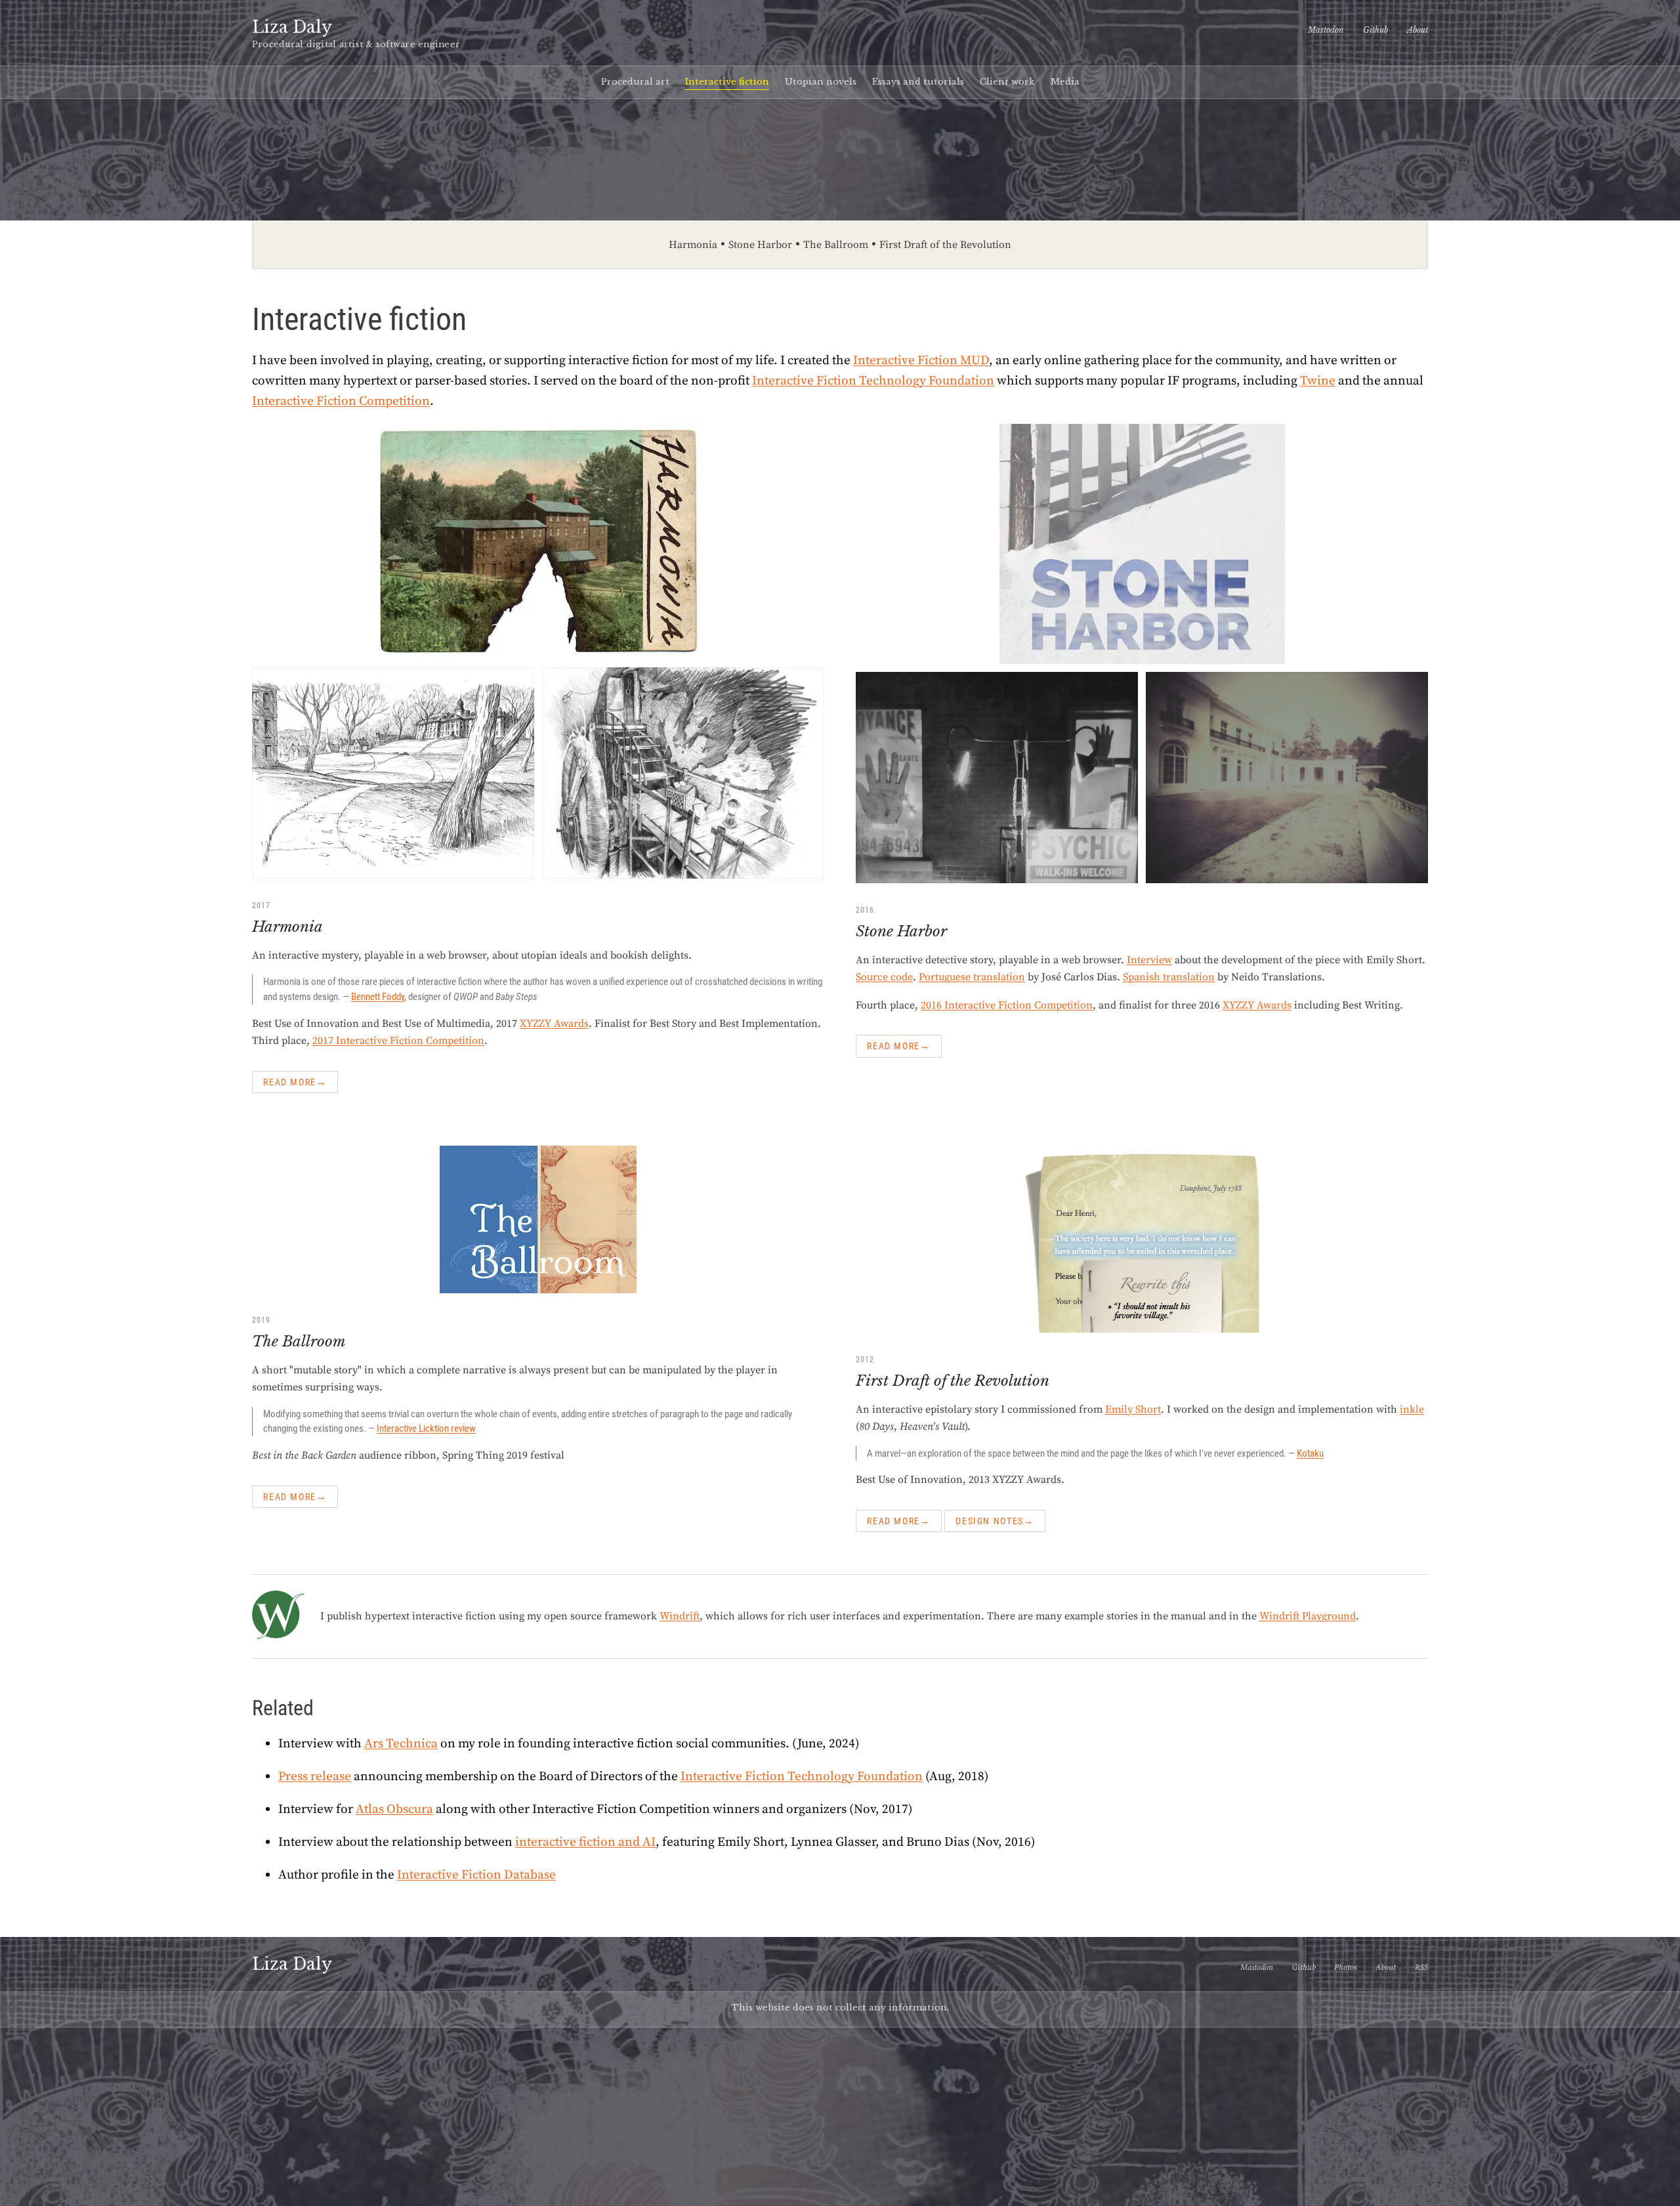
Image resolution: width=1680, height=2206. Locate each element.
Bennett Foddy (378, 997)
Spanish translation (1169, 977)
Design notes (990, 1521)
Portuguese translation (972, 977)
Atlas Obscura (394, 1809)
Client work (1007, 82)
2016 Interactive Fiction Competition (1007, 1005)
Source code (884, 977)
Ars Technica (401, 1743)
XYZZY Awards (554, 1024)
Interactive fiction (727, 82)
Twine (1318, 381)
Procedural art (635, 82)
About (1417, 30)
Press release (315, 1776)
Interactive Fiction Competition (341, 401)
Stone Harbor (760, 245)
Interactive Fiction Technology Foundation (873, 381)
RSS (1421, 1967)
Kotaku (1310, 1453)
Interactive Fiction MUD (921, 360)
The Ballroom (836, 245)
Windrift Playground (1308, 1616)
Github (1375, 30)
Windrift (680, 1616)
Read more (290, 1082)
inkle (1412, 1409)
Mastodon (1326, 30)
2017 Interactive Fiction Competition (398, 1041)
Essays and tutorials (918, 82)
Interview (1149, 960)
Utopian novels (821, 82)
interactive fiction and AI (585, 1842)
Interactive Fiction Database (476, 1875)
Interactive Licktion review (426, 1428)
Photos (1345, 1967)
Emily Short (1133, 1409)
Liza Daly (292, 27)
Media (1065, 82)
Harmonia (693, 245)
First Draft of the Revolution (945, 245)
